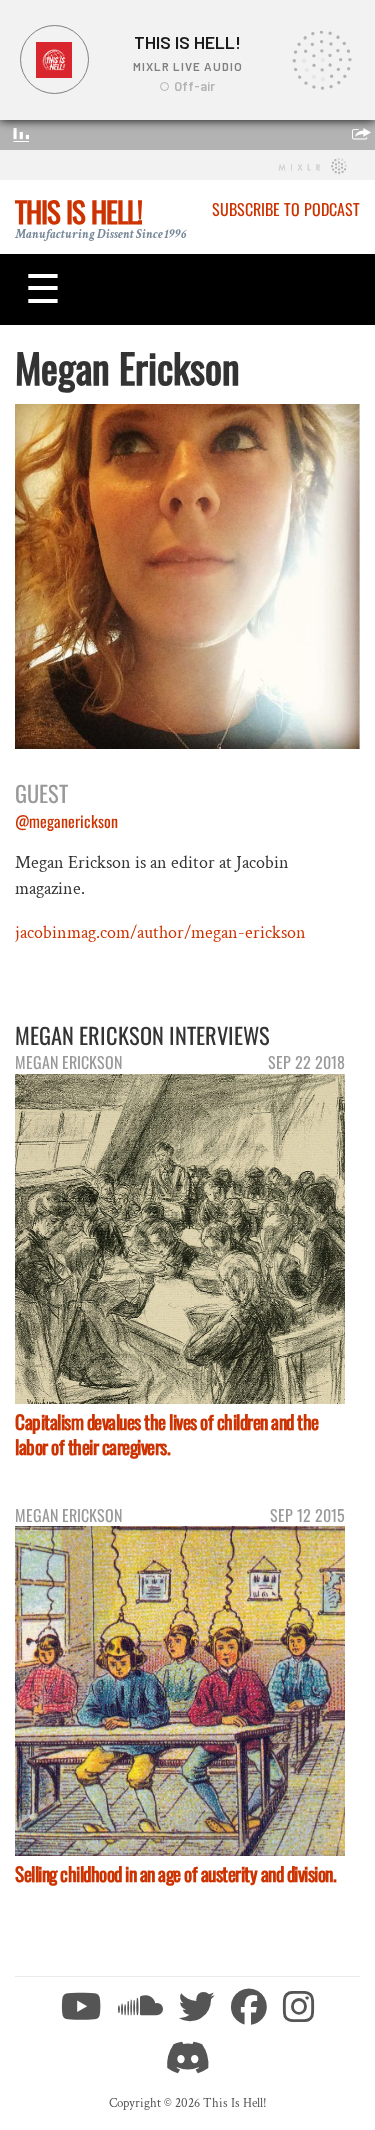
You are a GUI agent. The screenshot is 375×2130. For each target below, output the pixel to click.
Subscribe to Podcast (286, 209)
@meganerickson (66, 821)
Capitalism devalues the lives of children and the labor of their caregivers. (167, 1434)
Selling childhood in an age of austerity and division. (175, 1873)
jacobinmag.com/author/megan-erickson (160, 932)
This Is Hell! (78, 211)
